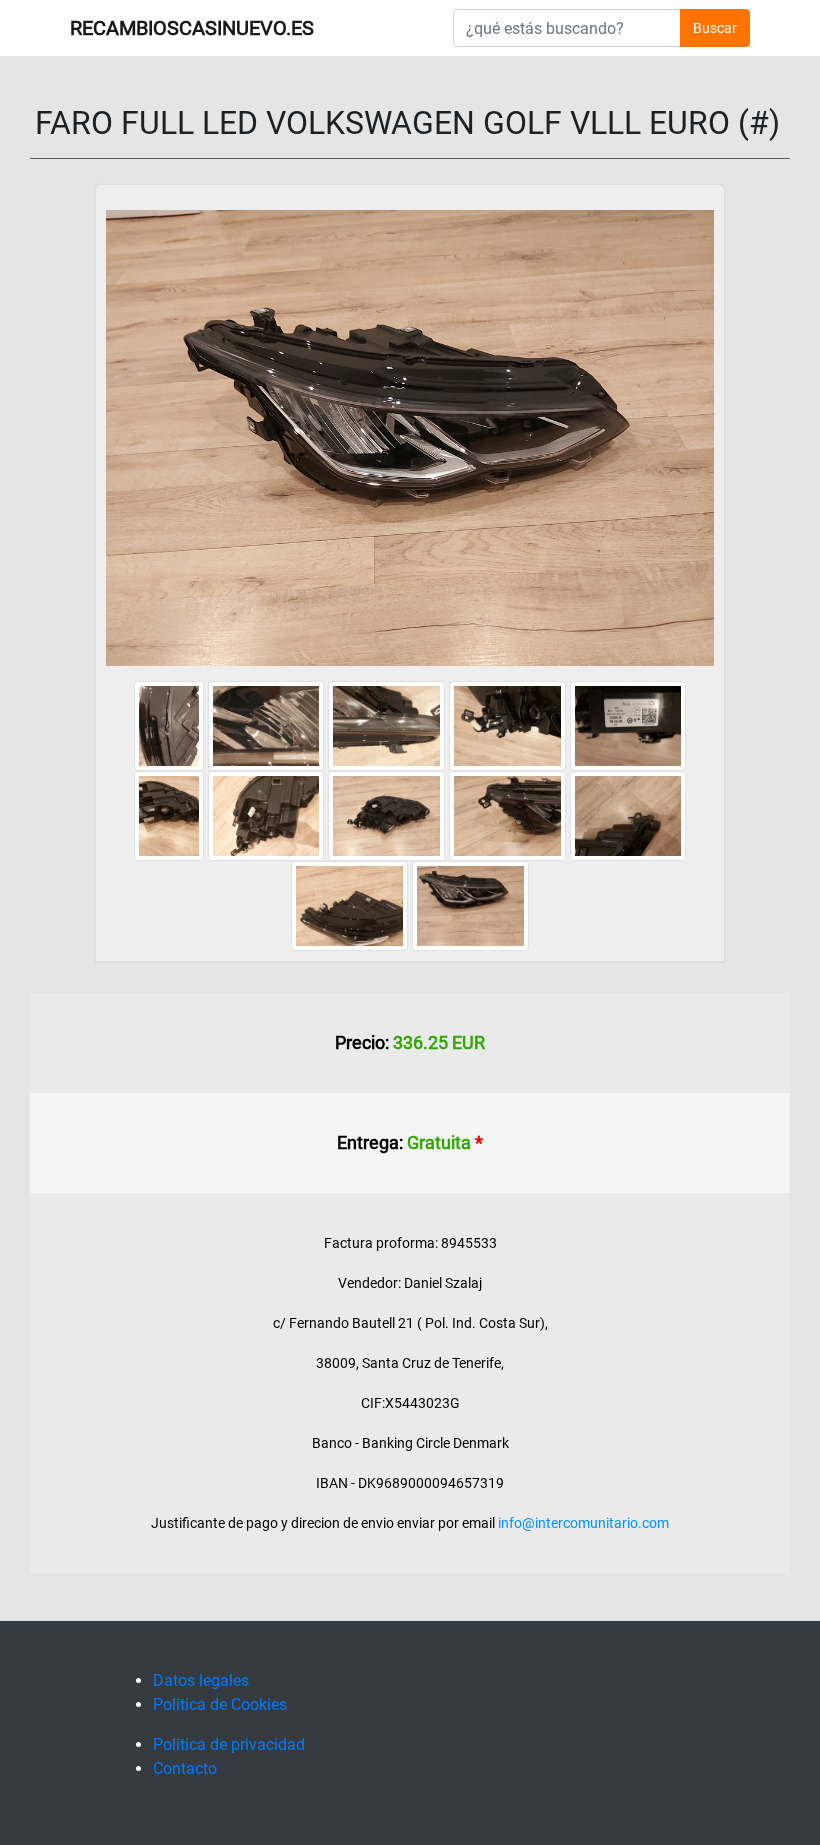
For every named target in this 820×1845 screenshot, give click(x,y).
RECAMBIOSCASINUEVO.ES (192, 28)
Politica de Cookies (220, 1704)
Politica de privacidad (229, 1744)
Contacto (185, 1768)
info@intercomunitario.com (583, 1523)
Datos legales (201, 1680)
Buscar (715, 28)
